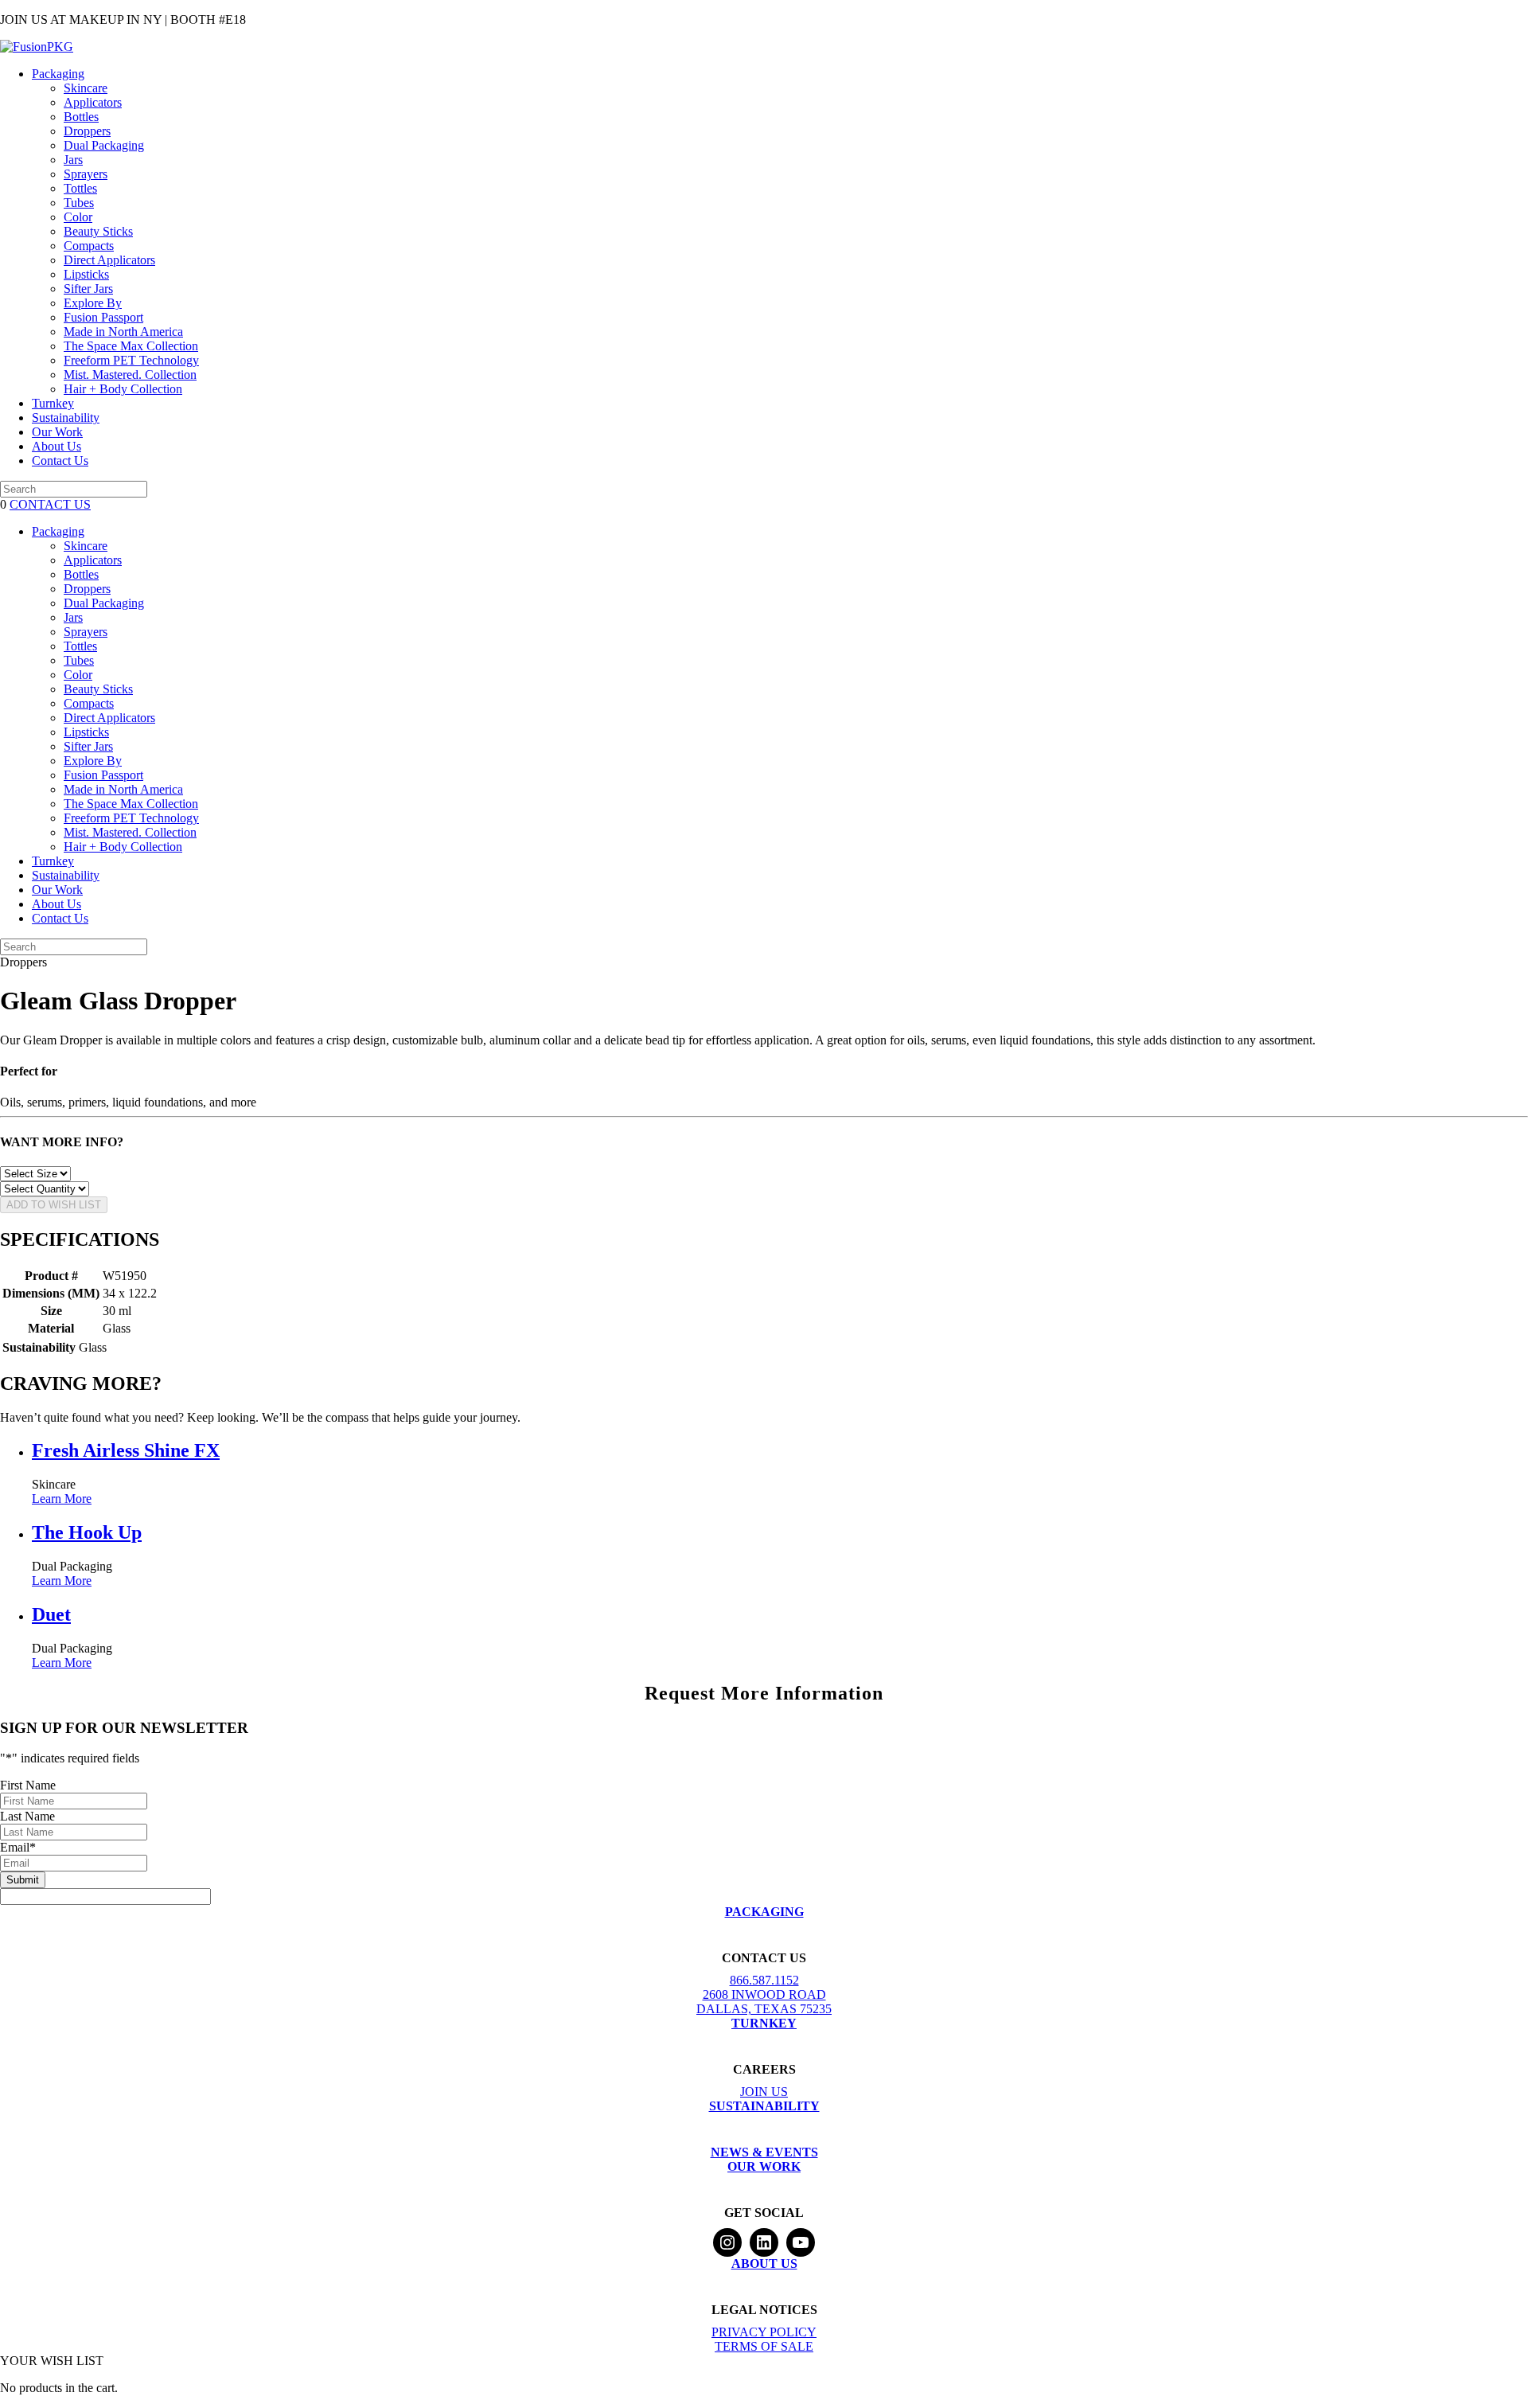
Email (18, 1847)
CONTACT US (50, 504)
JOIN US (764, 2092)
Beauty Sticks (98, 231)
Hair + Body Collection (123, 389)
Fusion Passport (103, 317)
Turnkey (53, 403)
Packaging (58, 74)
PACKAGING (764, 1912)
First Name (28, 1785)
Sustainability (66, 418)
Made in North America (123, 332)
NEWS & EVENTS (764, 2152)
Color (78, 217)
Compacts (89, 246)
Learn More (62, 1499)
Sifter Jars (88, 289)
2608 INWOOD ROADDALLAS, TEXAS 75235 (764, 2002)
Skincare (86, 88)
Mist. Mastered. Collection (130, 375)
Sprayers (86, 174)
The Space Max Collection (131, 346)
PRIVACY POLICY (764, 2332)
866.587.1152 (764, 1980)
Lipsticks (86, 274)
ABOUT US (764, 2264)
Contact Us (60, 461)
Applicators (93, 102)
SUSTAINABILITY (764, 2106)
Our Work (57, 432)
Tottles (80, 188)
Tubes (79, 203)
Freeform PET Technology (131, 360)
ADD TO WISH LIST (54, 1205)
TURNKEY (764, 2023)
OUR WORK (764, 2166)
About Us (57, 446)
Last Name (27, 1816)
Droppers (87, 131)
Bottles (81, 117)
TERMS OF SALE (764, 2346)
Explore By (93, 303)
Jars (73, 160)
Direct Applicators (109, 260)
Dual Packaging (104, 145)
